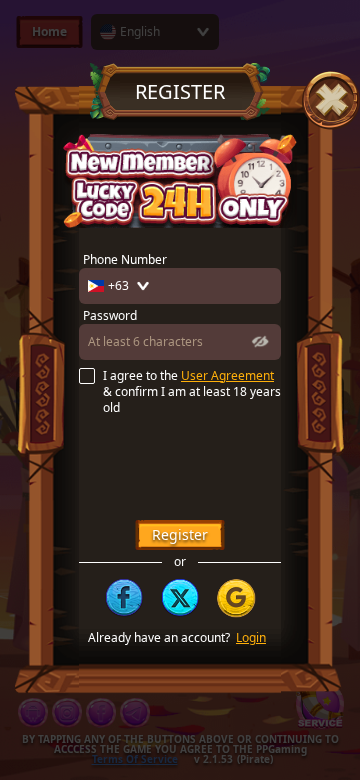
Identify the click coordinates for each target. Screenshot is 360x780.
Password (110, 316)
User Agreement (227, 376)
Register (180, 534)
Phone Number (125, 260)
